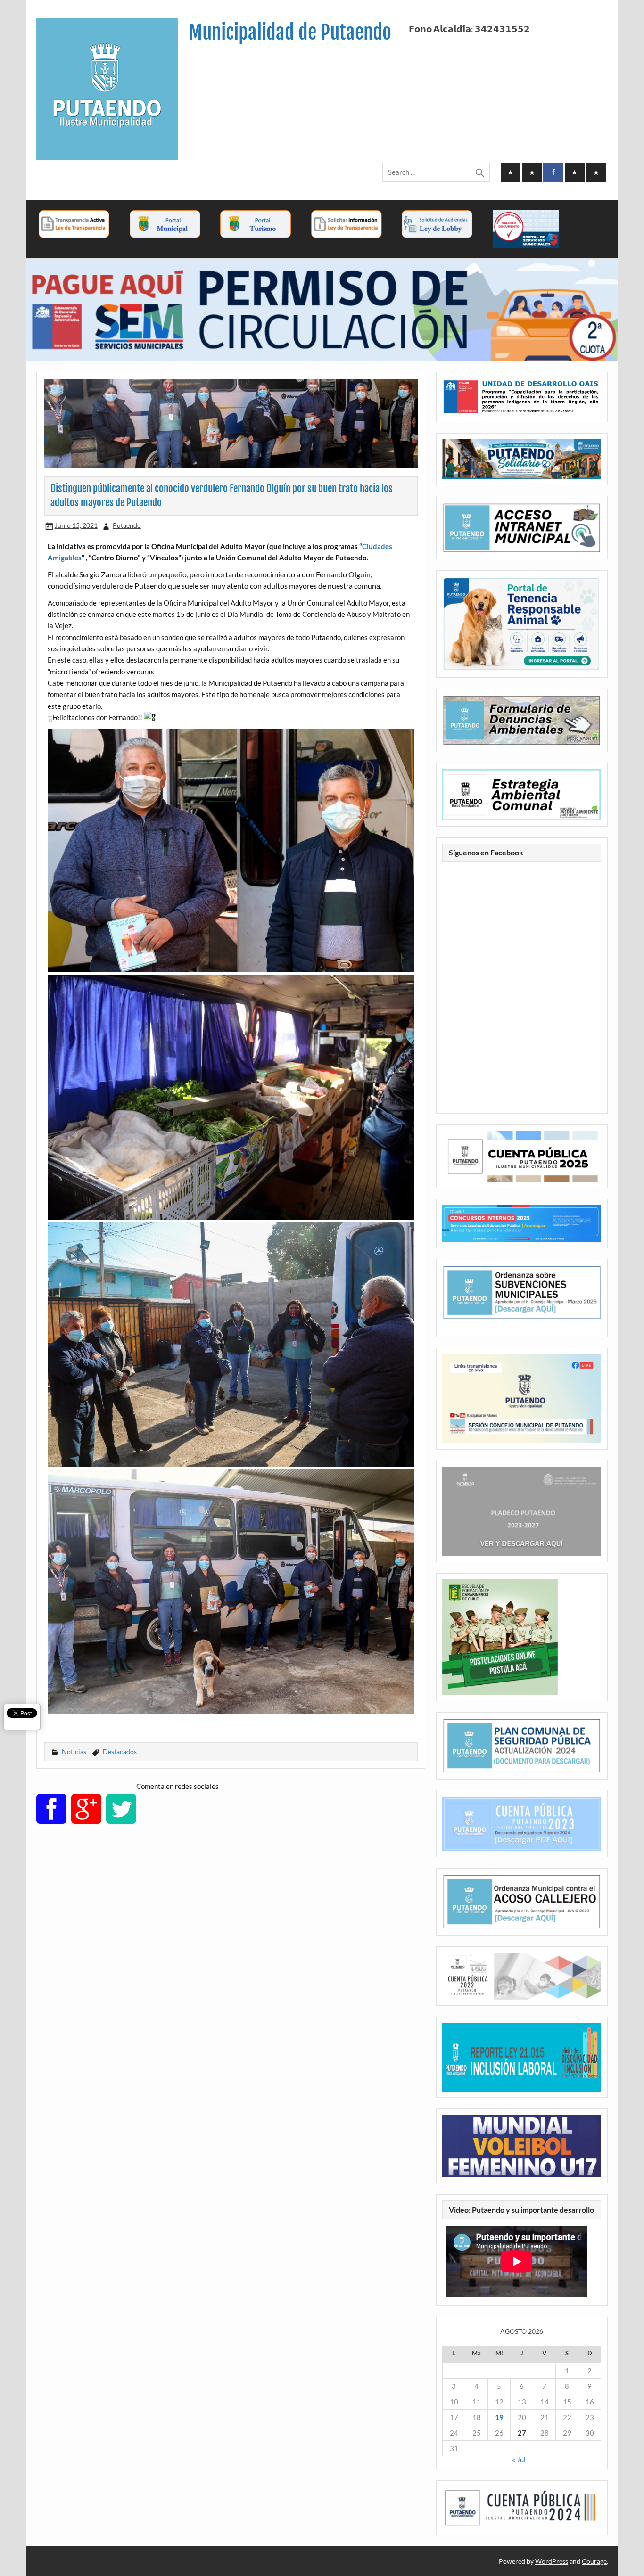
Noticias (74, 1752)
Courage (594, 2561)
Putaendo (127, 525)
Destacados (120, 1752)
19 (499, 2417)
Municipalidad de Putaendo (290, 32)
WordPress (552, 2561)
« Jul (519, 2460)
